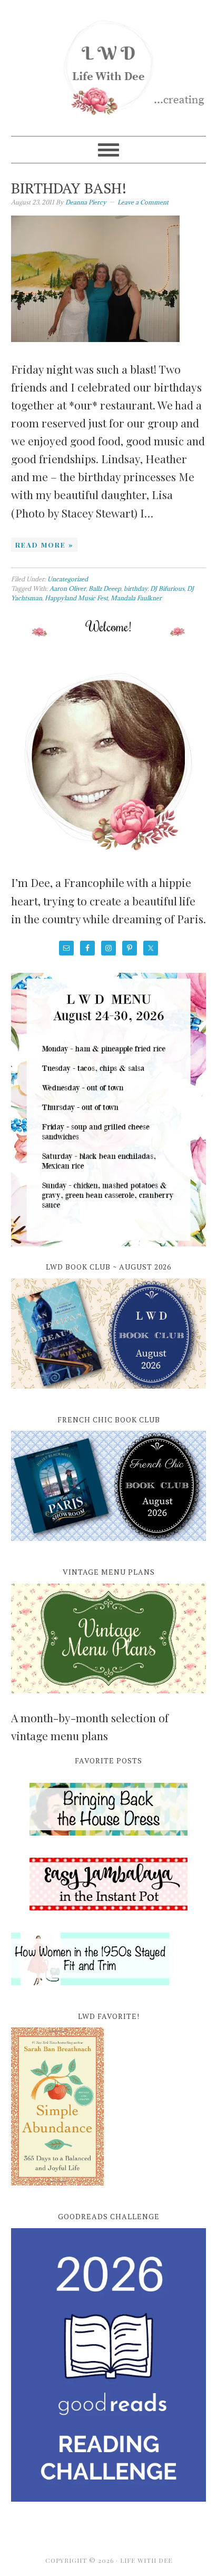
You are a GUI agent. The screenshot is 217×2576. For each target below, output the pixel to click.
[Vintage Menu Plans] (109, 1699)
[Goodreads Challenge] (109, 2365)
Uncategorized (68, 579)
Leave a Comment (143, 202)
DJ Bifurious (167, 588)
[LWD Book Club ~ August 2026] (109, 1394)
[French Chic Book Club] (109, 1547)
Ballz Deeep (105, 588)
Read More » (44, 545)
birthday (136, 588)
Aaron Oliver (68, 588)
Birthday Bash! (69, 188)
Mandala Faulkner (136, 598)
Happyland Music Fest (76, 598)
